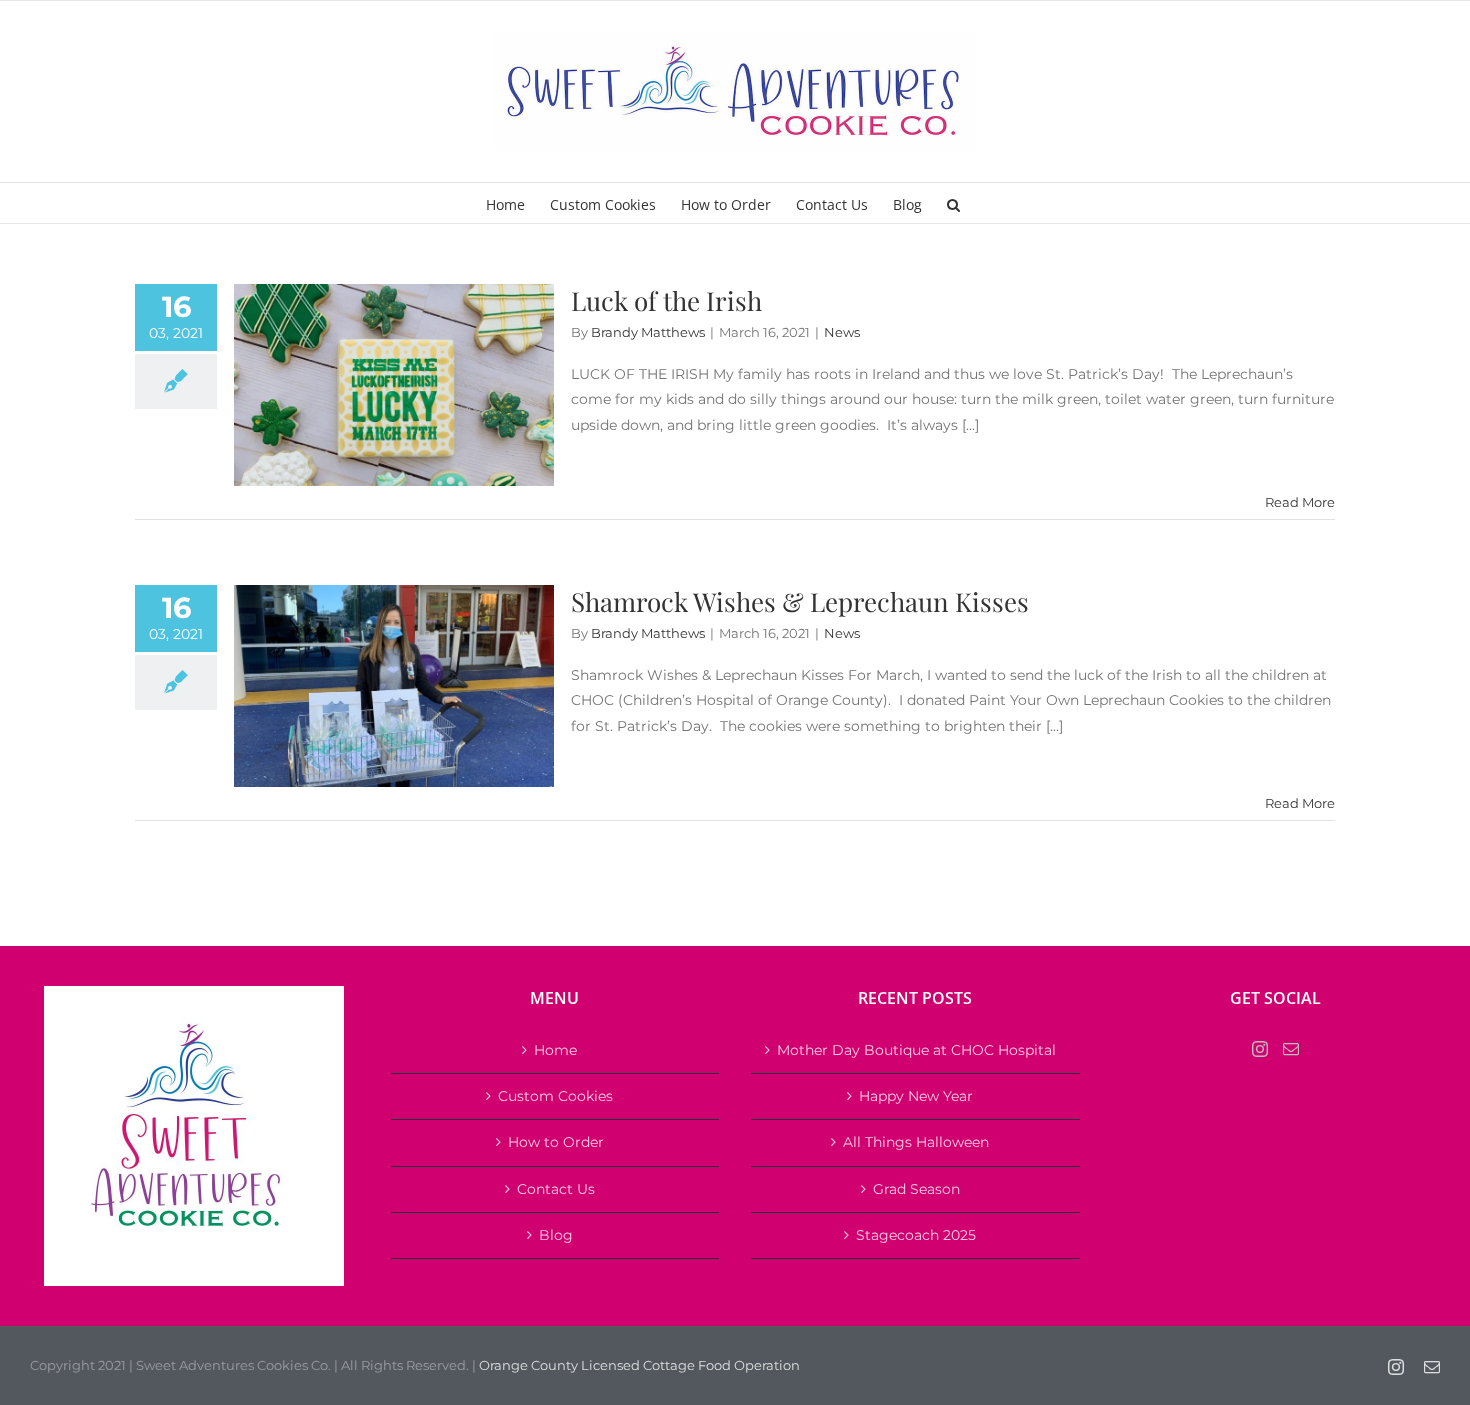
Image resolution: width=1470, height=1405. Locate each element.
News (842, 332)
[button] (953, 203)
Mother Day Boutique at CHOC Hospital (916, 1050)
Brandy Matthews (648, 332)
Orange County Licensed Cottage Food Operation (639, 1365)
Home (555, 1050)
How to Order (556, 1142)
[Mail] (1291, 1049)
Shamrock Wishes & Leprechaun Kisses (800, 601)
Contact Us (556, 1189)
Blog (556, 1235)
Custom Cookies (555, 1096)
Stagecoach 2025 (916, 1235)
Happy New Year (916, 1096)
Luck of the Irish (666, 300)
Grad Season (916, 1189)
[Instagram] (1260, 1049)
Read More (1300, 502)
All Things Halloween (916, 1142)
